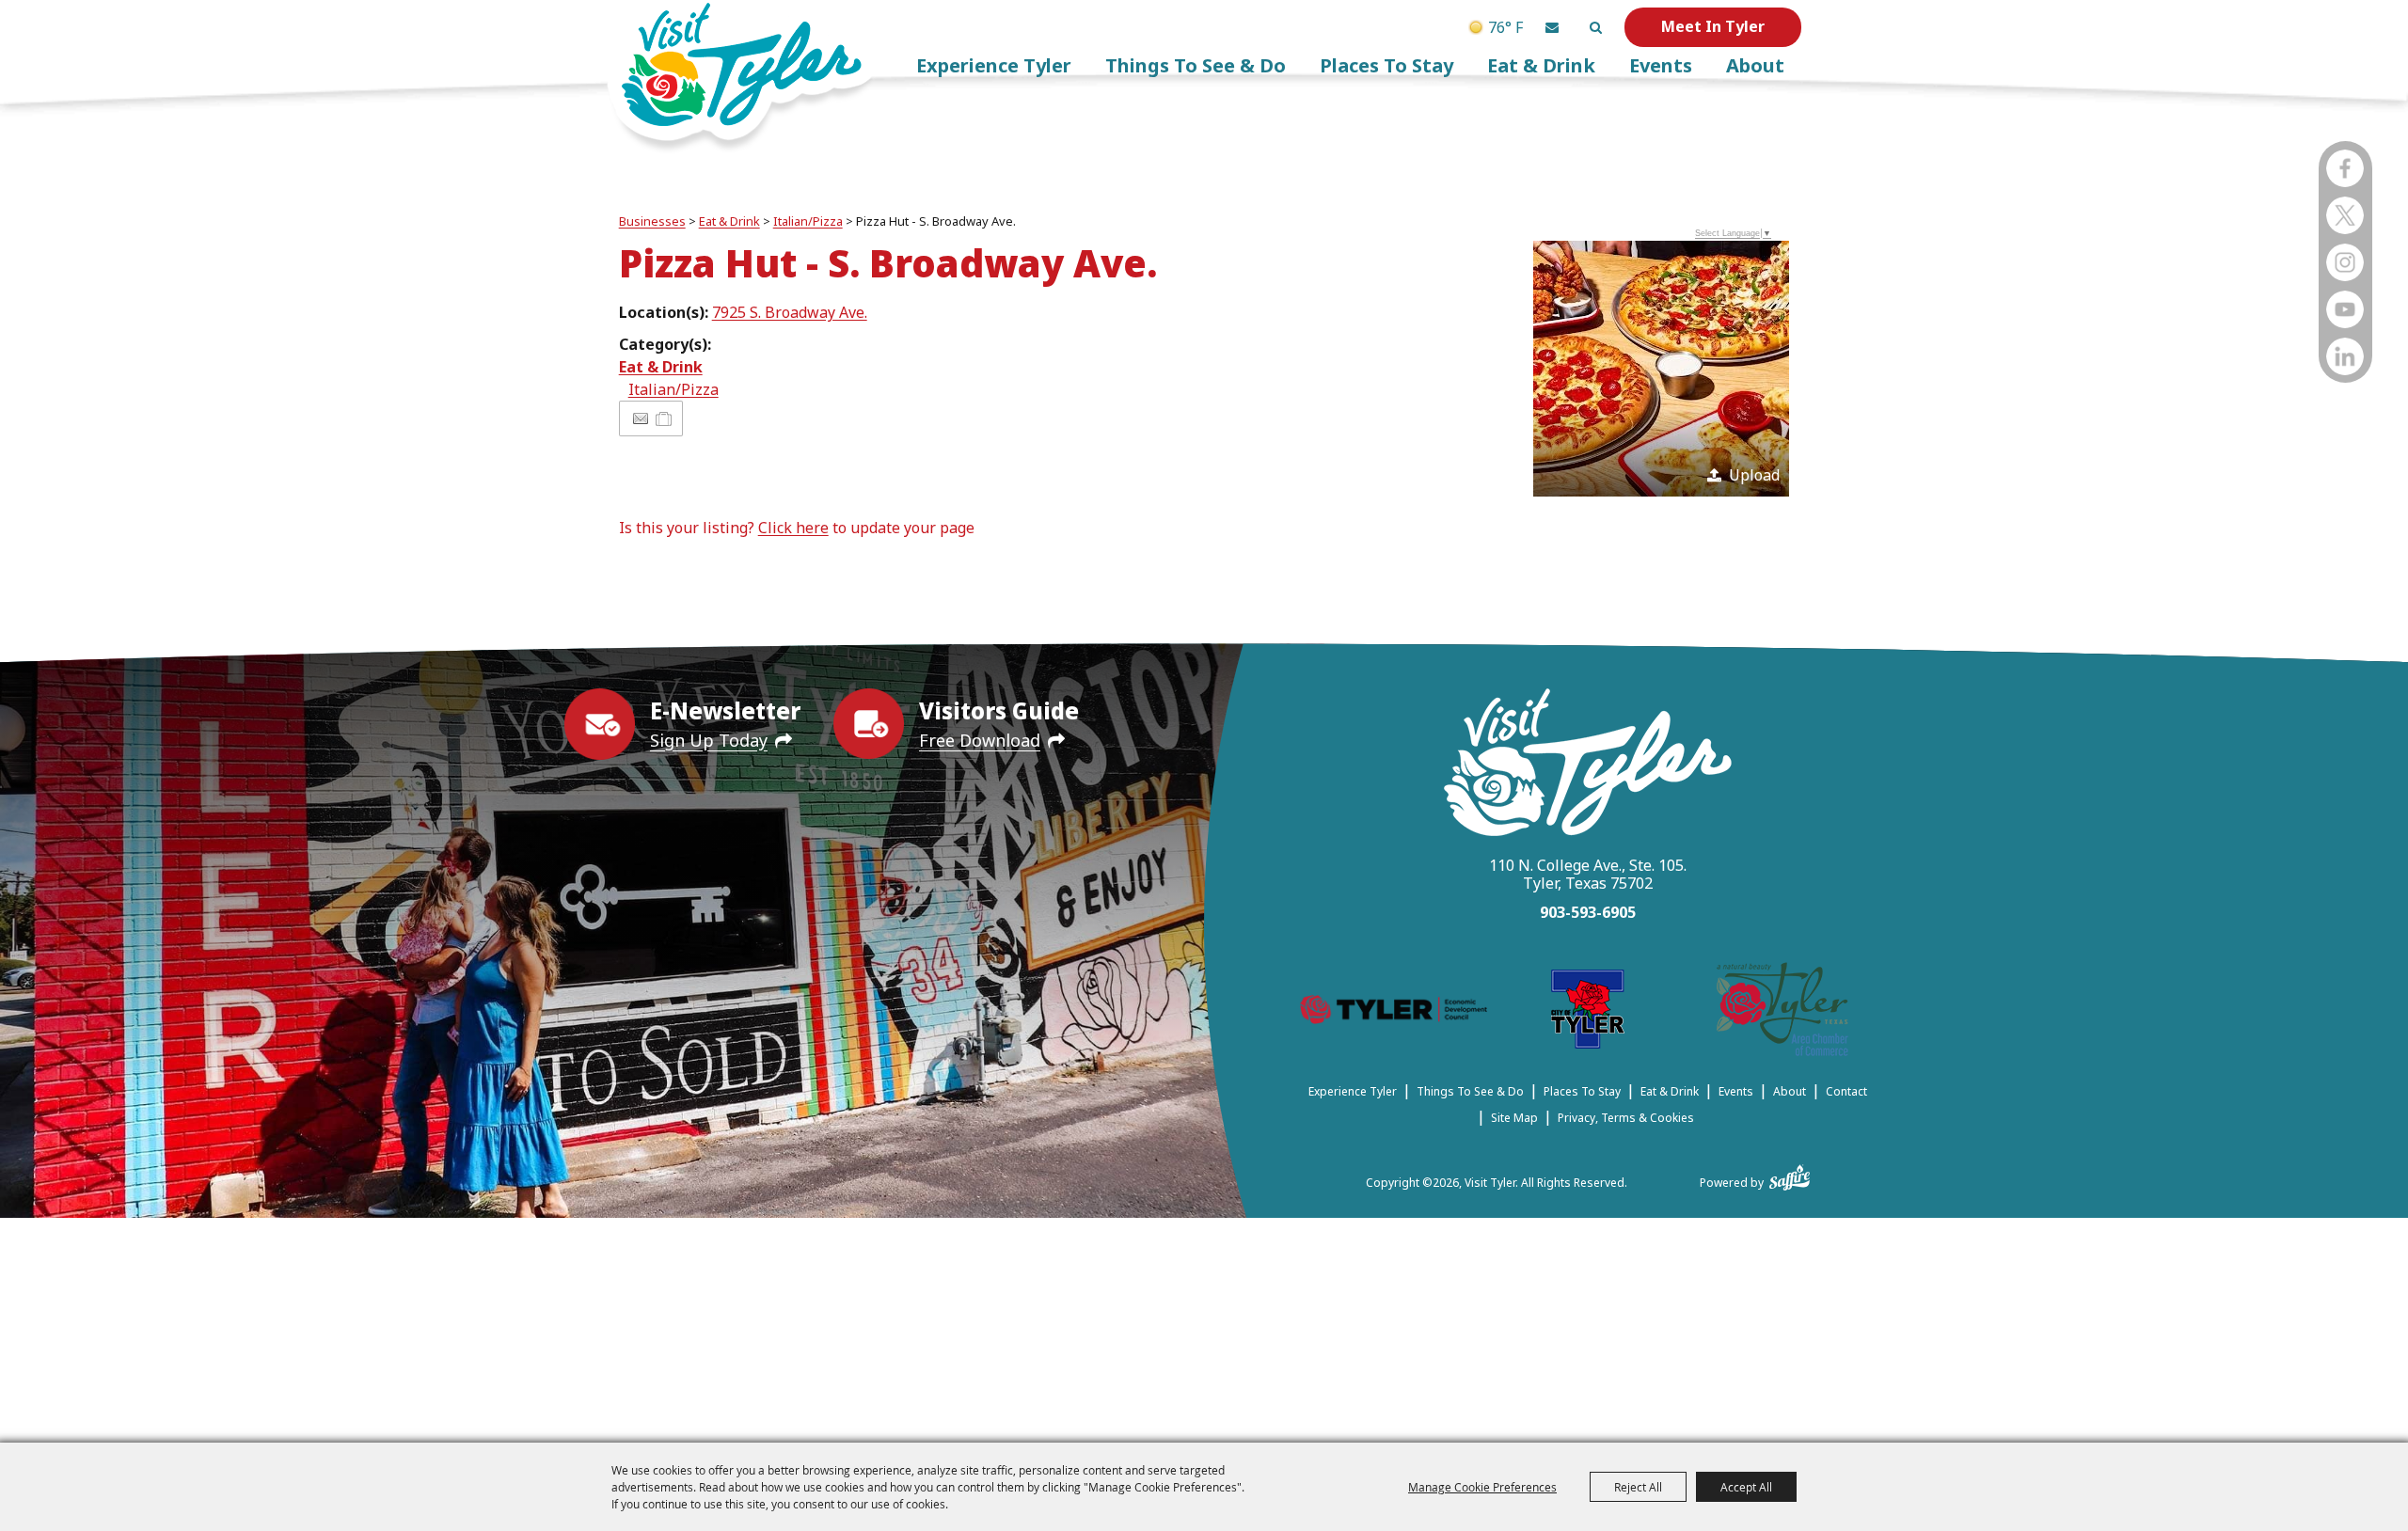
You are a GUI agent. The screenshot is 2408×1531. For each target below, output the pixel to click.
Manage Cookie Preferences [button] (1482, 1487)
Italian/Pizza (808, 221)
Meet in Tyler (1713, 26)
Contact (1846, 1091)
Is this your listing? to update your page (797, 528)
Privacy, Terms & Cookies (1626, 1118)
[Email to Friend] (641, 419)
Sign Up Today (709, 740)
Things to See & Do (1196, 65)
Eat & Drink (1541, 65)
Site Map (1514, 1118)
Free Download (980, 740)
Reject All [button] (1638, 1487)
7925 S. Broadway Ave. (790, 312)
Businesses (652, 221)
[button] (1552, 27)
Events (1661, 65)
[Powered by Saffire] (1790, 1174)
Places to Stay (1386, 65)
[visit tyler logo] (1588, 765)
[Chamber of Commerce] (1782, 1012)
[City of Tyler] (1588, 1012)
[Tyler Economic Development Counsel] (1394, 1012)
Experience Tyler (994, 65)
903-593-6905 (1588, 912)
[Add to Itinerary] (665, 418)
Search (1595, 27)
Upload (1754, 475)
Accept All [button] (1746, 1487)
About (1755, 65)
